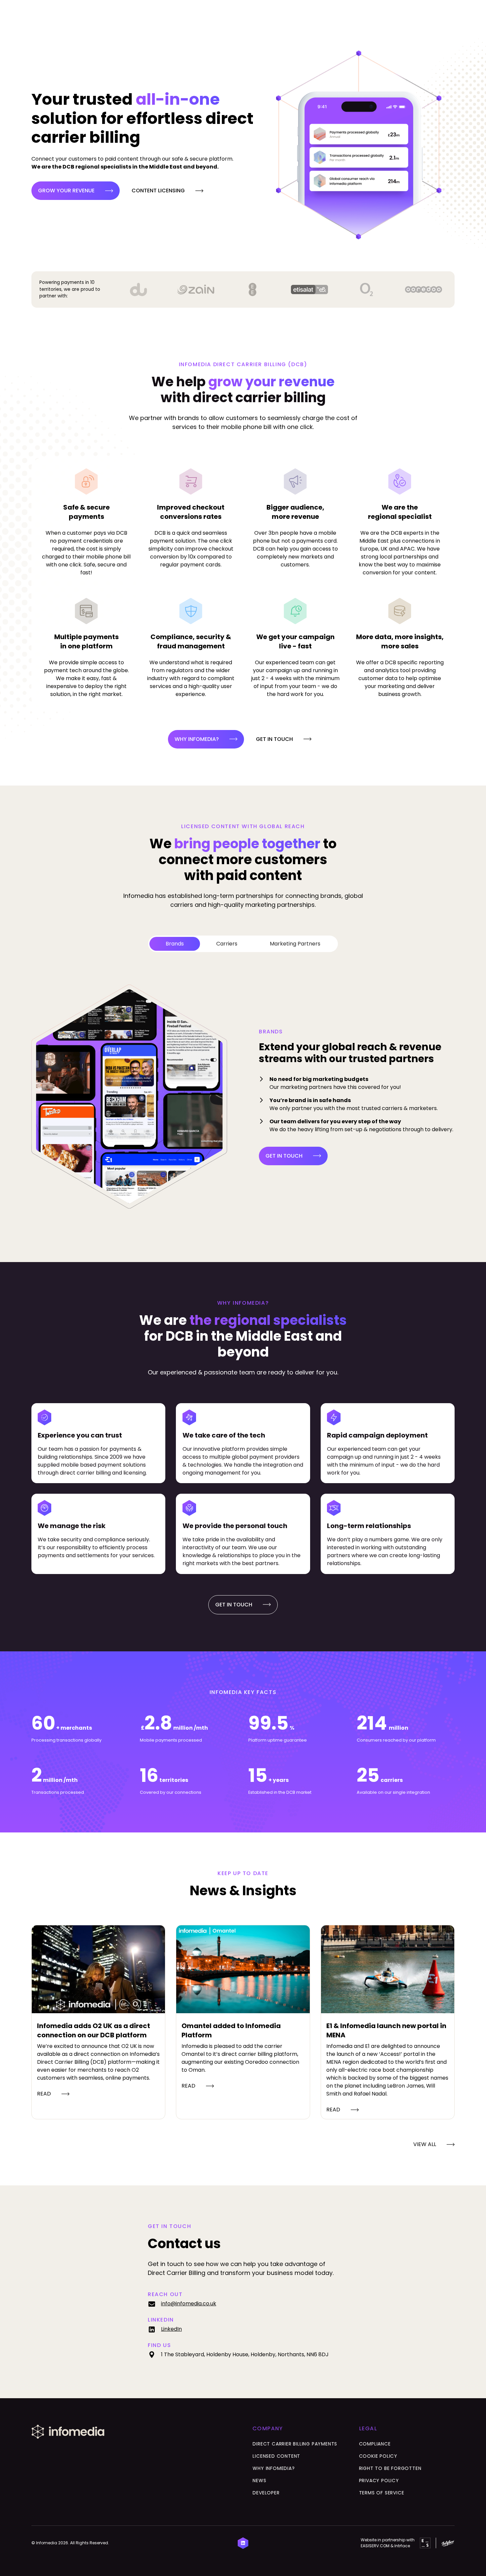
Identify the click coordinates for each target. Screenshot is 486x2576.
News (259, 2480)
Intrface (402, 2546)
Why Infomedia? (274, 2468)
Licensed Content (276, 2456)
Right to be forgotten (390, 2468)
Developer (266, 2493)
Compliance (375, 2444)
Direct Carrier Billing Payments (295, 2444)
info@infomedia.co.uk (189, 2304)
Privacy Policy (379, 2480)
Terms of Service (382, 2493)
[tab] (175, 944)
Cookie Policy (378, 2456)
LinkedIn (171, 2329)
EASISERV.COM (375, 2546)
